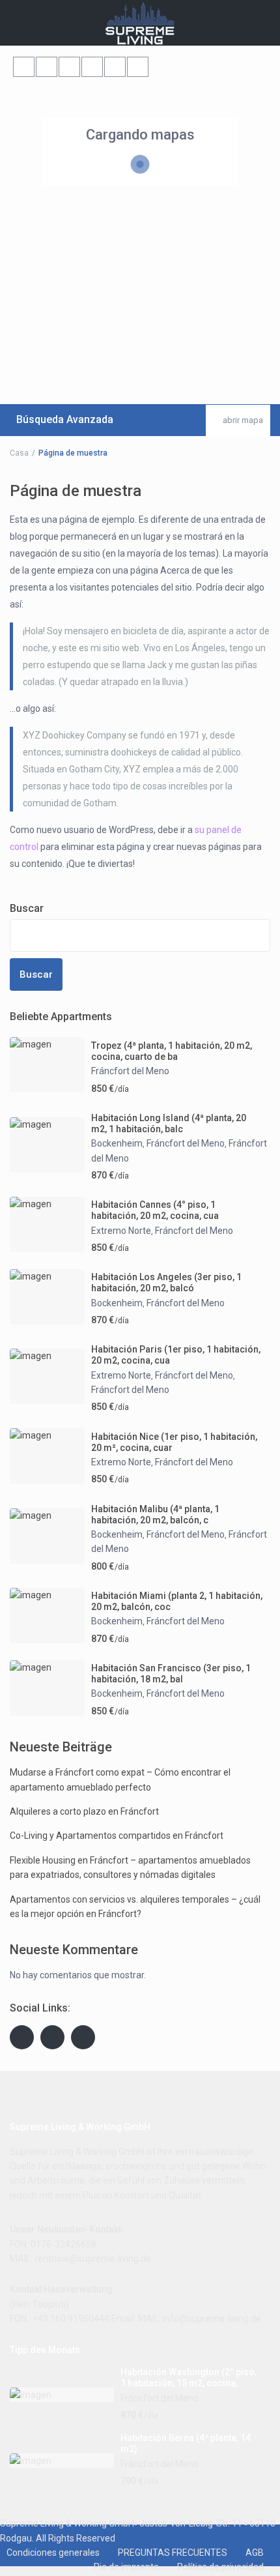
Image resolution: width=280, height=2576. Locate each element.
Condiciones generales (53, 2553)
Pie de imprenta (126, 2567)
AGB (255, 2553)
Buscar (27, 908)
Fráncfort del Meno (130, 1071)
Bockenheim (117, 1143)
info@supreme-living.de (212, 2319)
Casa (19, 453)
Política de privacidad (220, 2567)
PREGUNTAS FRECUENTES (173, 2553)
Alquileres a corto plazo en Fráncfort (84, 1811)
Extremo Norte (121, 1231)
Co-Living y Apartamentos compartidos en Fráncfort (117, 1836)
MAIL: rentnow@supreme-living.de (80, 2259)
